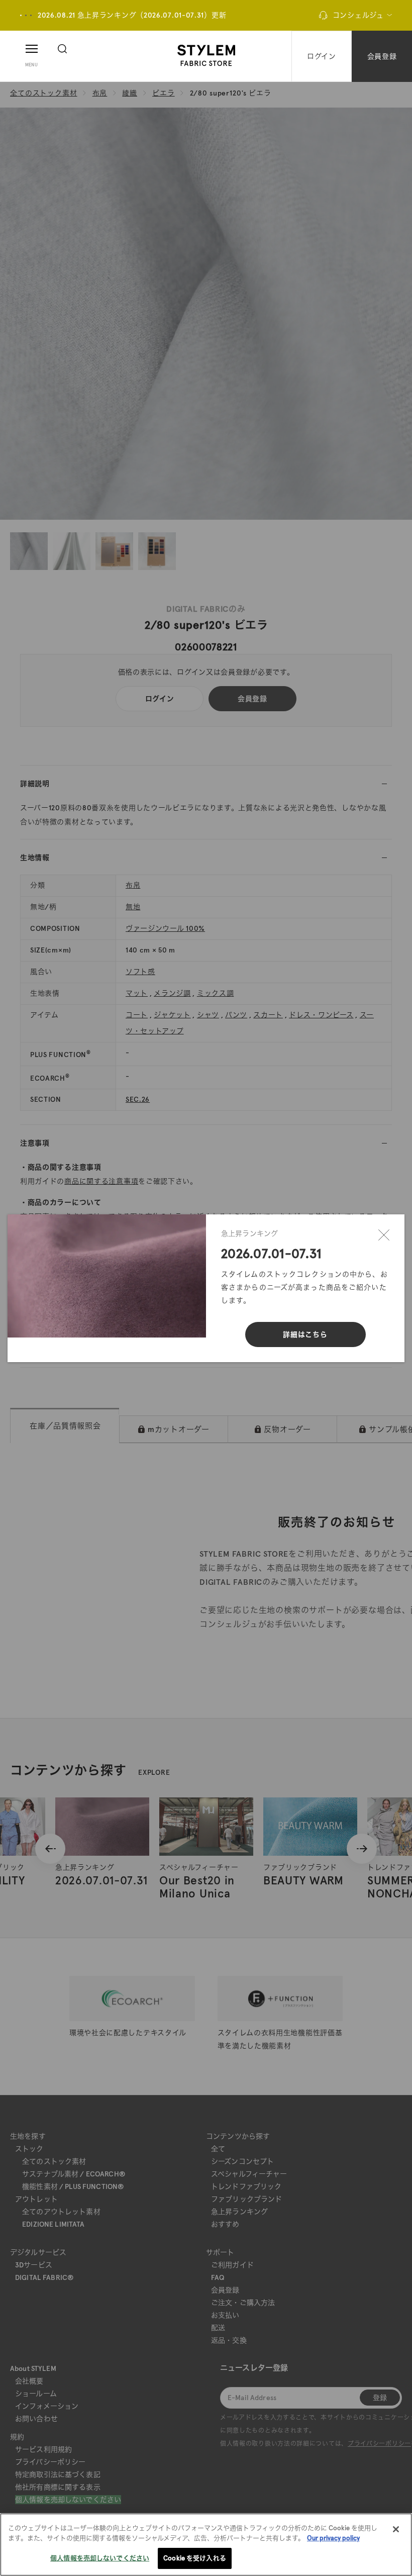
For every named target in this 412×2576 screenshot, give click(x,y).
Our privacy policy (333, 2538)
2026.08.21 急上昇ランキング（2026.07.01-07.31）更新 (132, 15)
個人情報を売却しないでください (100, 2558)
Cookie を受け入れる (195, 2558)
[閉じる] (384, 1235)
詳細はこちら (305, 1334)
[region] (206, 2545)
